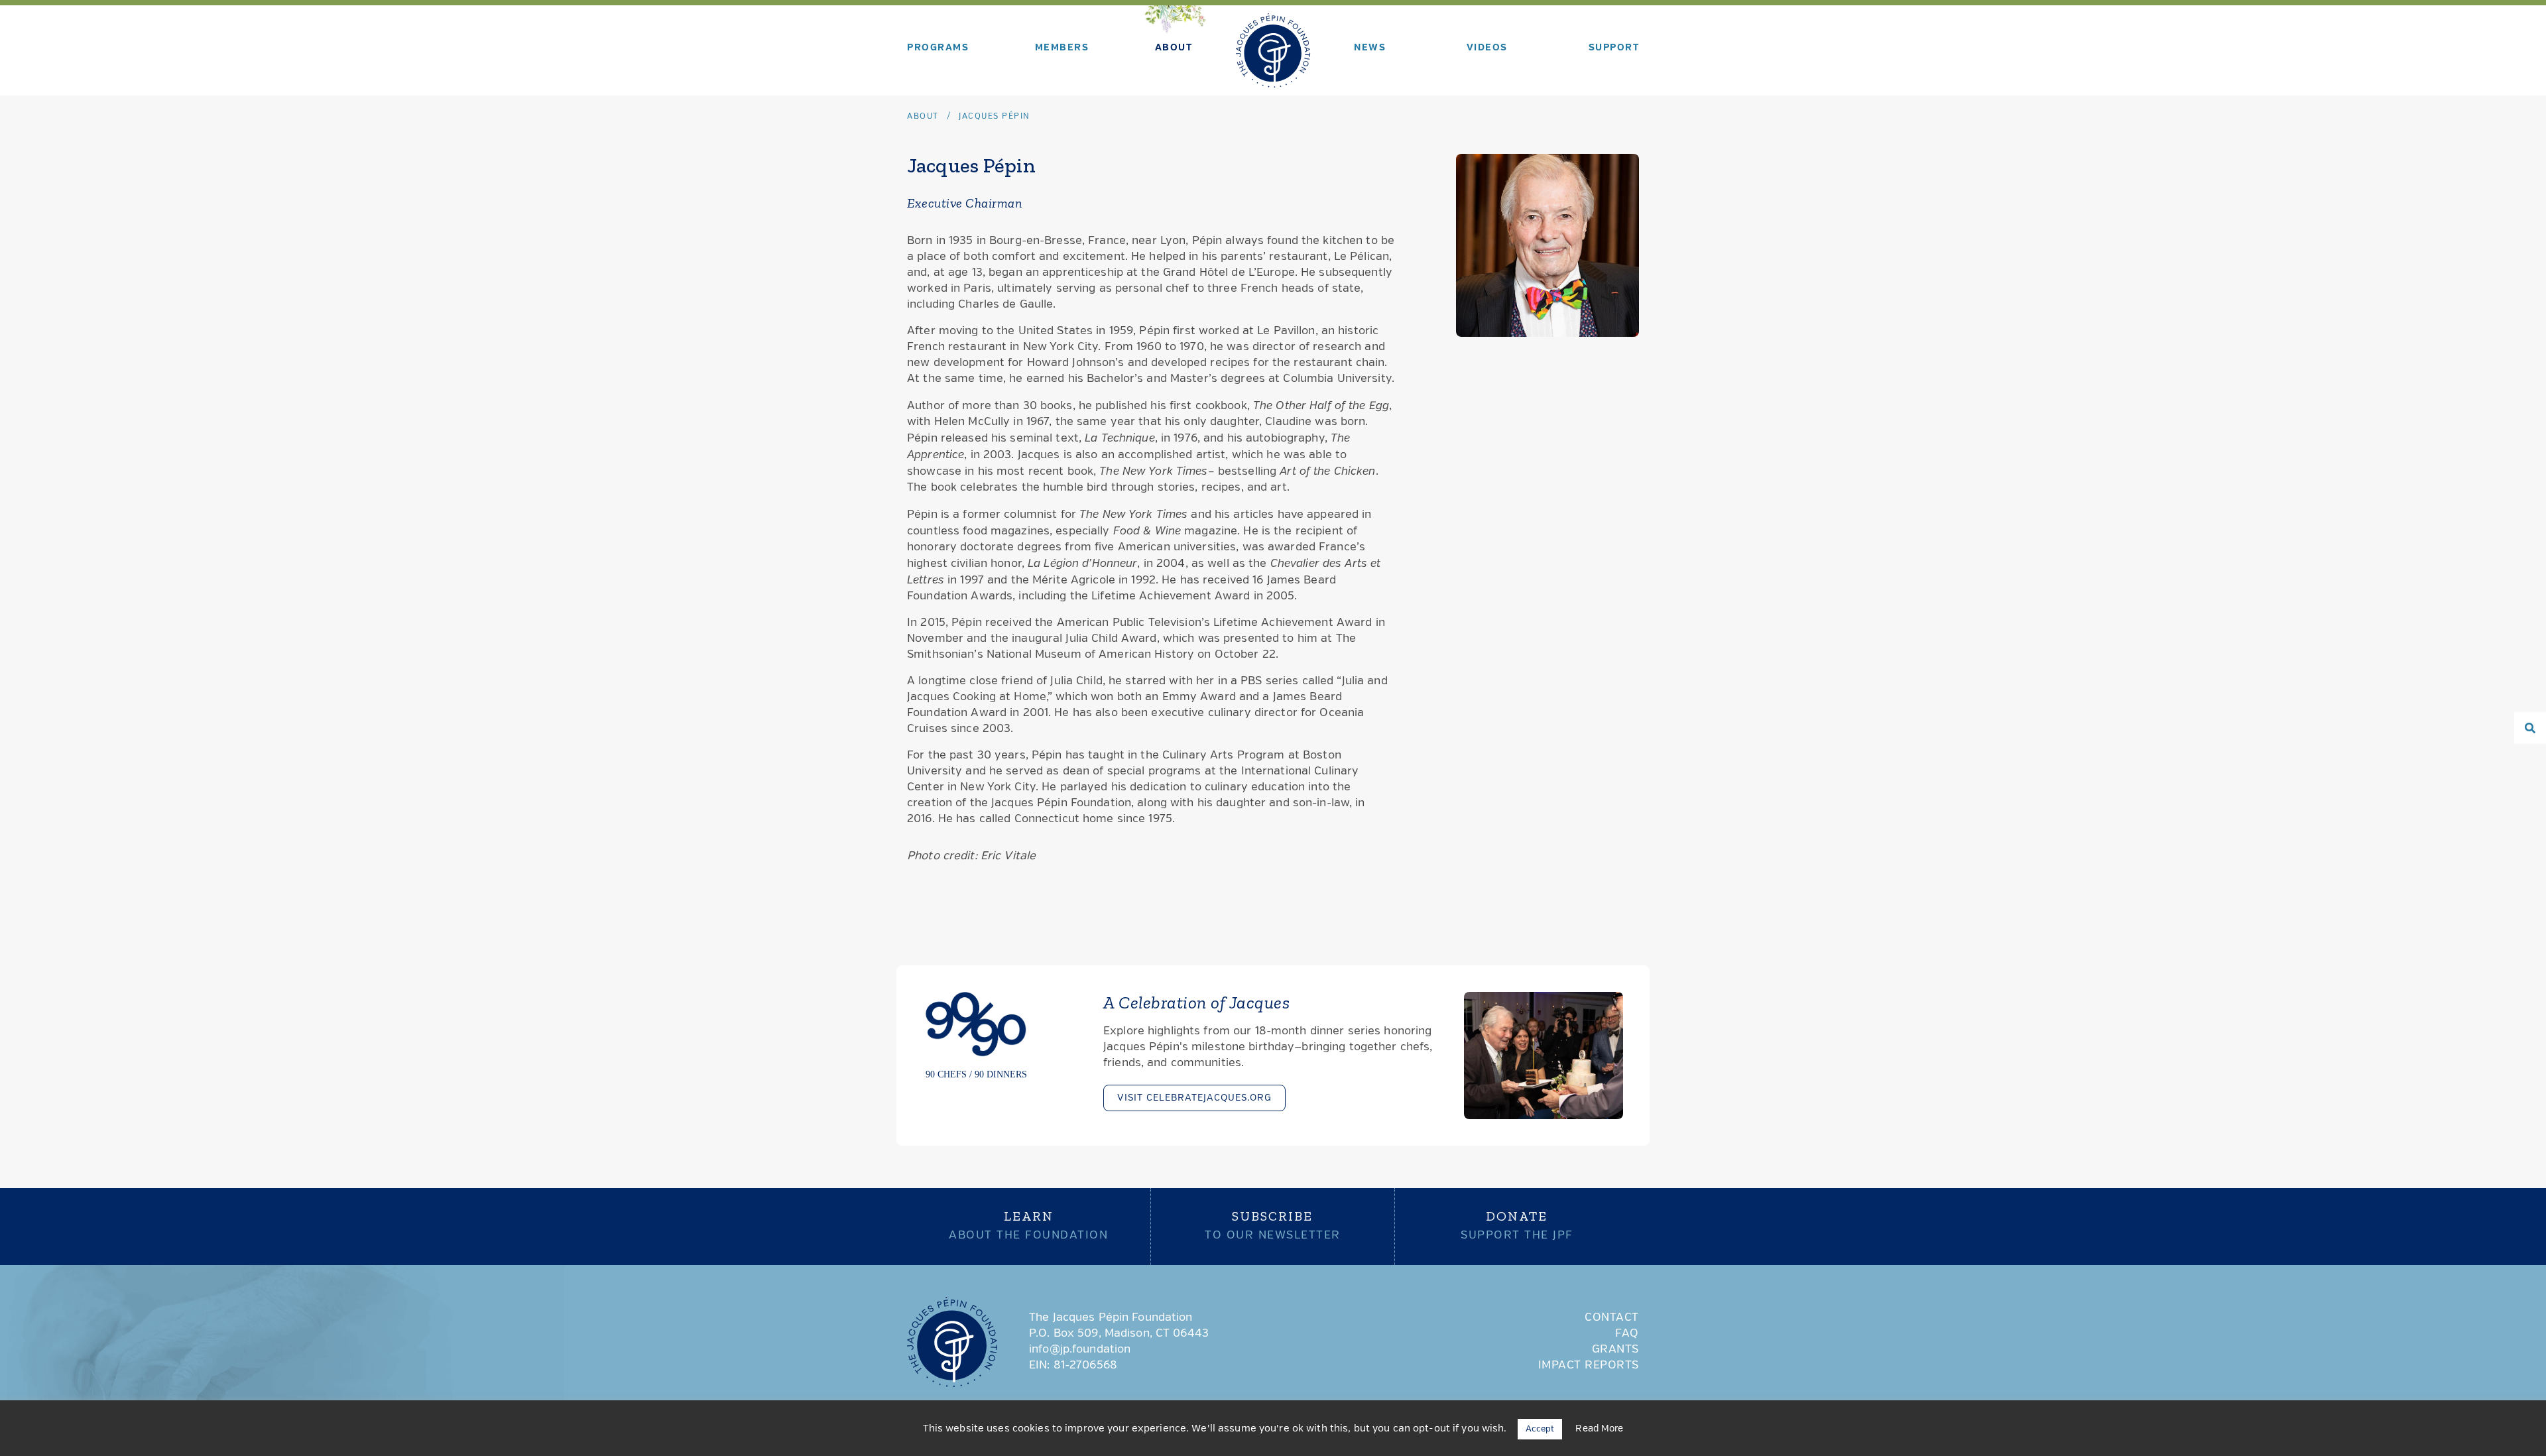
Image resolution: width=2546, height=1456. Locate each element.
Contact (1612, 1318)
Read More (1599, 1429)
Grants (1615, 1350)
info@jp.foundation (1080, 1350)
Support (1614, 48)
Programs (938, 48)
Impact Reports (1589, 1365)
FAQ (1627, 1334)
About (1174, 48)
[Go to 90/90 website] (1002, 1035)
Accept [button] (1540, 1429)
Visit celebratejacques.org (1194, 1098)
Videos (1487, 48)
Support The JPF (1517, 1225)
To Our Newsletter (1273, 1225)
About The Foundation (1028, 1225)
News (1370, 48)
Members (1062, 48)
